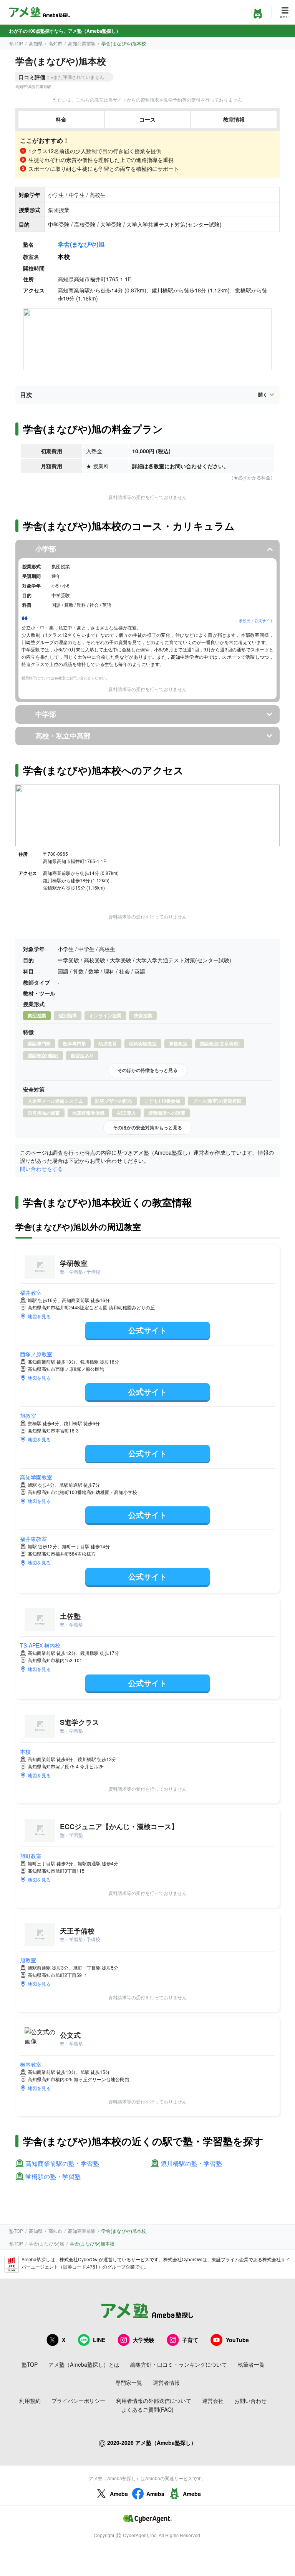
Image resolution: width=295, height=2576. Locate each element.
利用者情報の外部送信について (154, 2401)
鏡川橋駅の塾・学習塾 (191, 2164)
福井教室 (31, 1292)
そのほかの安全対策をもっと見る (147, 1127)
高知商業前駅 (82, 43)
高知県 (36, 43)
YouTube (237, 2340)
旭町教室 (31, 1856)
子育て (190, 2340)
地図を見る (39, 1316)
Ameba (119, 2494)
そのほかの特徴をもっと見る (147, 1070)
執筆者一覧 (251, 2364)
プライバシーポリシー (78, 2401)
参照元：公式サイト (256, 621)
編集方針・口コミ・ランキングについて (179, 2364)
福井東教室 (33, 1539)
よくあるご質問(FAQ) (147, 2409)
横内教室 (31, 2064)
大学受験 (144, 2340)
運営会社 (213, 2401)
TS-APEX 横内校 (40, 1645)
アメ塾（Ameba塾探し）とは (84, 2364)
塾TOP (16, 43)
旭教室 (28, 1416)
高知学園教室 (36, 1477)
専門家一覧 (129, 2382)
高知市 (55, 43)
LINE (99, 2340)
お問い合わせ (250, 2401)
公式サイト (147, 1330)
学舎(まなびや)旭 (81, 244)
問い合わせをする (41, 1169)
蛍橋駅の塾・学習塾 (53, 2177)
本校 (25, 1751)
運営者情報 (166, 2382)
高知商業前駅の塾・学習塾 (62, 2164)
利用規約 (30, 2401)
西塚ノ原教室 (36, 1354)
